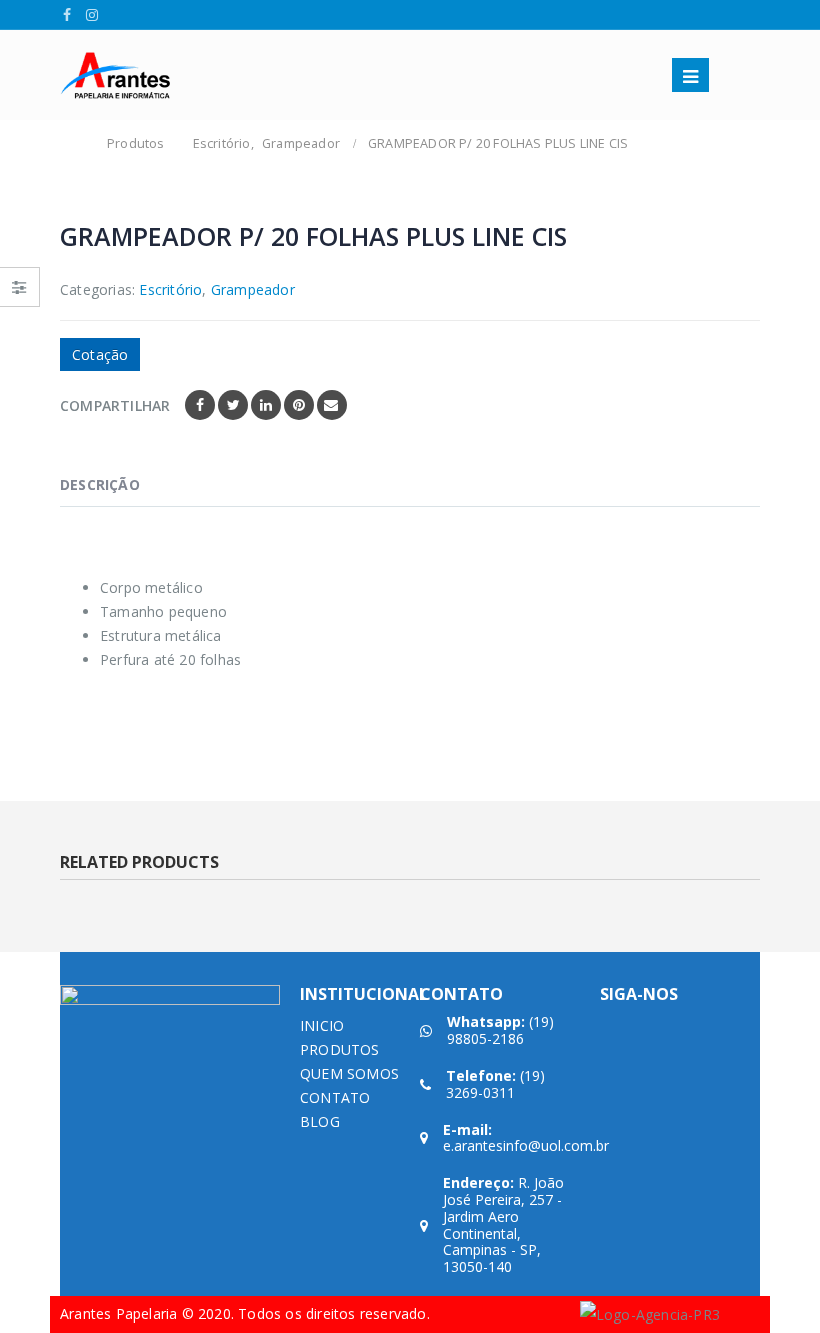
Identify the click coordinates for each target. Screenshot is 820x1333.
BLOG (320, 1121)
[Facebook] (67, 15)
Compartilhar (115, 405)
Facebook (200, 405)
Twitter (233, 405)
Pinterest (299, 405)
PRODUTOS (340, 1049)
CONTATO (335, 1097)
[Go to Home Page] (72, 144)
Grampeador (253, 289)
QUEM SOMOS (349, 1073)
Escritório (170, 289)
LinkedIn (266, 405)
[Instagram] (92, 15)
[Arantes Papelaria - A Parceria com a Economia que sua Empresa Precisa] (115, 75)
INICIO (322, 1025)
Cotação (100, 354)
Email (332, 405)
